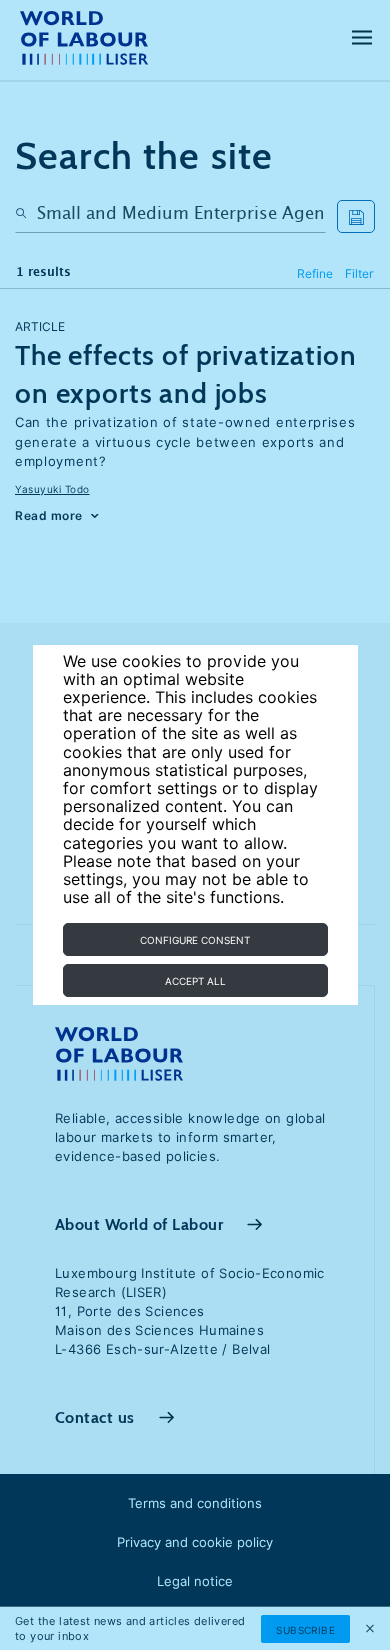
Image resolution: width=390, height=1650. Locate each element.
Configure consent (195, 940)
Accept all (195, 981)
